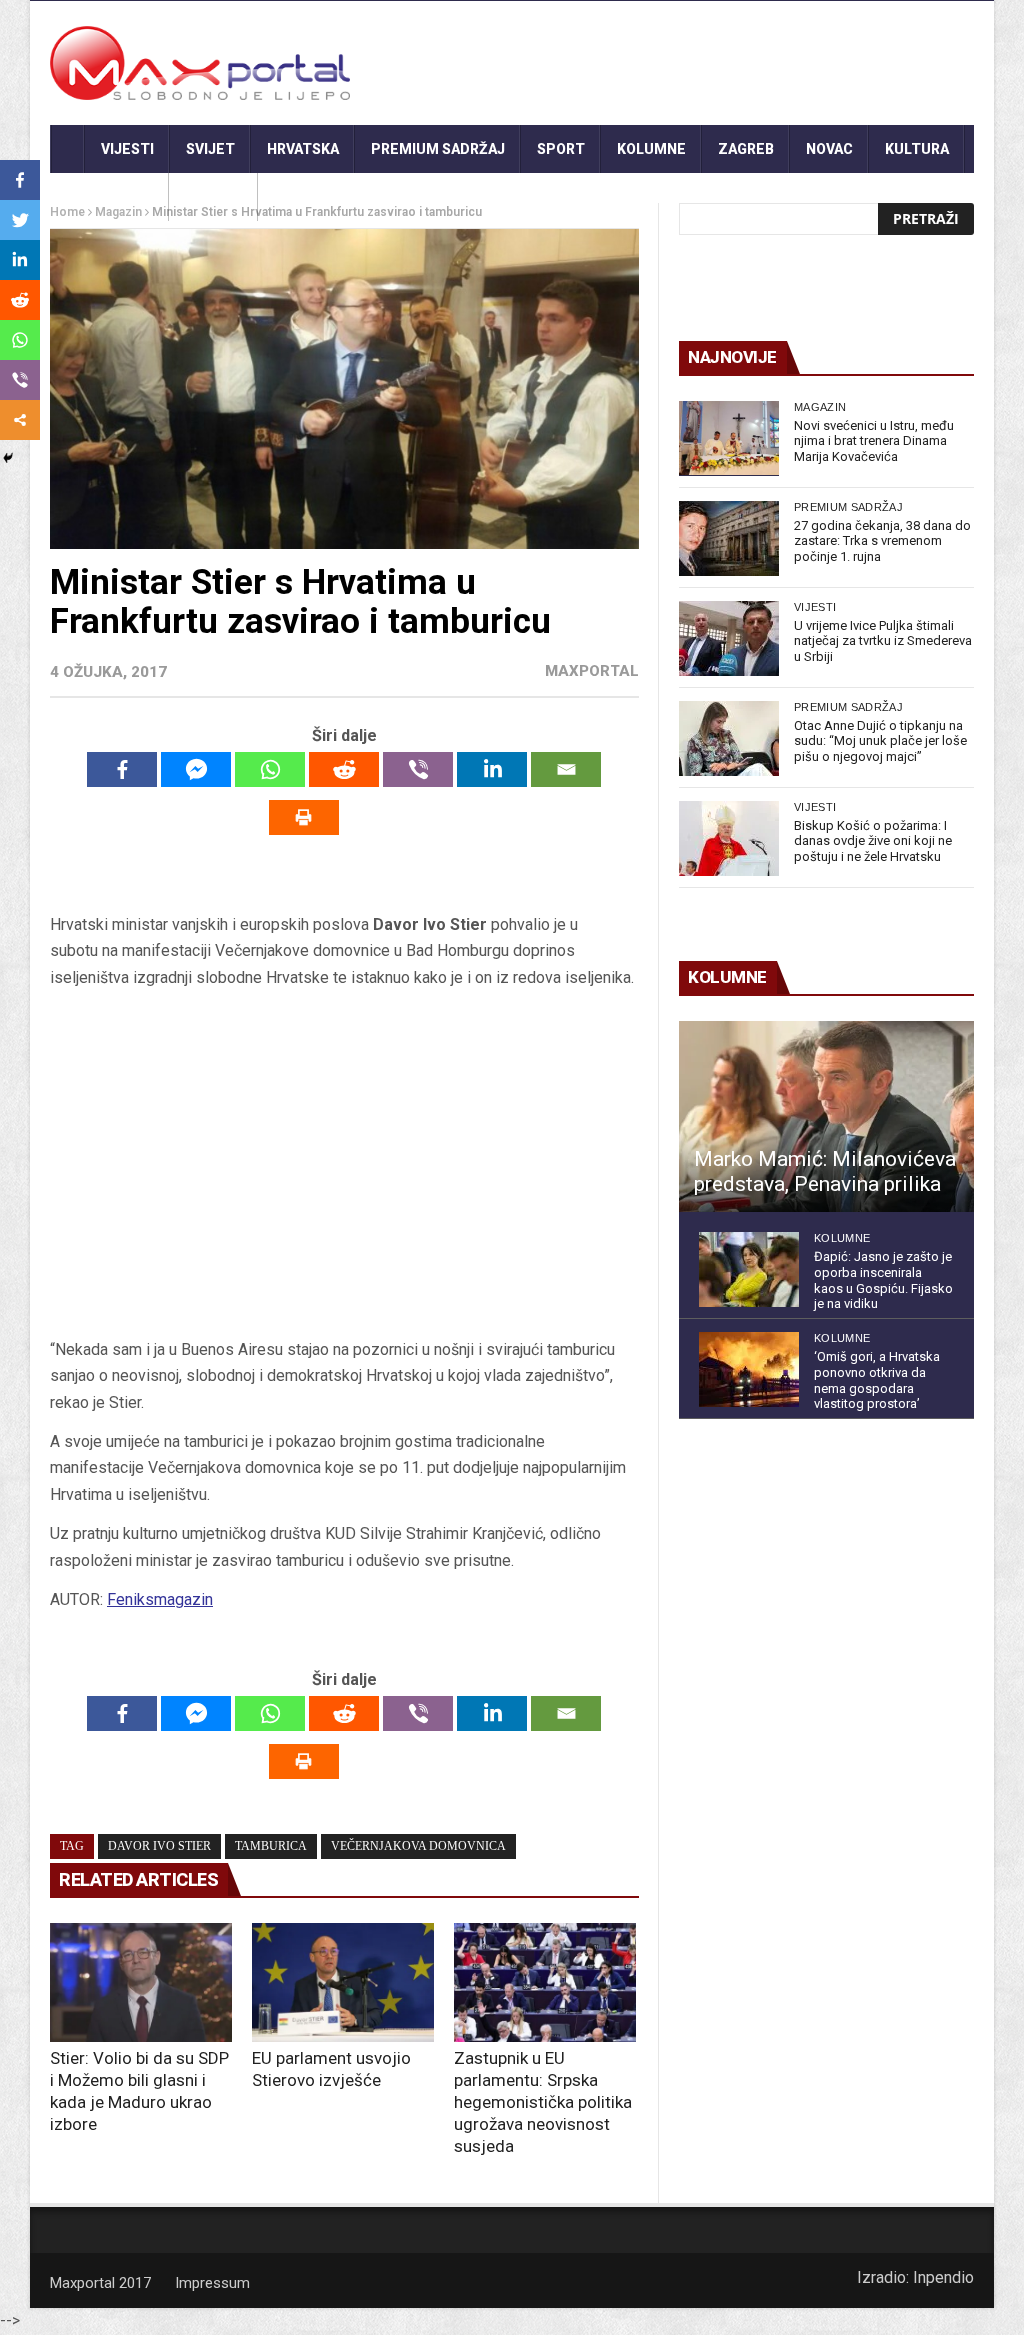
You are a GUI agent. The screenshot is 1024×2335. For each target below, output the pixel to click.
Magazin (820, 407)
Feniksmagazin (160, 1599)
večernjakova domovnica (418, 1846)
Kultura (917, 149)
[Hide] (8, 458)
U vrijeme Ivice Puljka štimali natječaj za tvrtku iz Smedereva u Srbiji (883, 641)
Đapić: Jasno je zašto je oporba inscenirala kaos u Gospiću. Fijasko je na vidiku (883, 1280)
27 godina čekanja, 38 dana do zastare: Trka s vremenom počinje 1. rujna (882, 541)
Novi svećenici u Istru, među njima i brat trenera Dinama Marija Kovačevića (874, 441)
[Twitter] (20, 220)
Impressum (212, 2283)
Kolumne (651, 149)
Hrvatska (303, 149)
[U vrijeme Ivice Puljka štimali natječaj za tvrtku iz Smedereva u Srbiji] (729, 638)
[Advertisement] (344, 1171)
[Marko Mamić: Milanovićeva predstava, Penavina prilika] (826, 1117)
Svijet (210, 149)
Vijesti (127, 149)
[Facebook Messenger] (196, 769)
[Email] (566, 769)
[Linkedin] (492, 769)
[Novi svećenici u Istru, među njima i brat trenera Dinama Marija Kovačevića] (729, 438)
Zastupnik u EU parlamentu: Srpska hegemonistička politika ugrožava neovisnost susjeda (543, 2102)
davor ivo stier (159, 1846)
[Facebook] (122, 769)
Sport (561, 149)
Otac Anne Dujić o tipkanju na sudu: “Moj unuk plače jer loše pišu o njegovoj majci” (880, 741)
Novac (829, 149)
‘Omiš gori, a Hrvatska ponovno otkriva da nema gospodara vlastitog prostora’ (877, 1380)
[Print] (304, 817)
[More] (20, 420)
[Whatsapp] (270, 769)
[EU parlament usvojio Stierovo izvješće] (343, 1982)
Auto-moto (109, 197)
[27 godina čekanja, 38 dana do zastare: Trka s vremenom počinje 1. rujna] (729, 538)
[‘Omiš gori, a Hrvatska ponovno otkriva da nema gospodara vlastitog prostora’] (749, 1369)
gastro (213, 197)
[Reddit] (344, 769)
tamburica (271, 1846)
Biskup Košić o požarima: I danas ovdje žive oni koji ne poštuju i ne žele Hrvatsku (873, 841)
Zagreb (746, 149)
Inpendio (943, 2277)
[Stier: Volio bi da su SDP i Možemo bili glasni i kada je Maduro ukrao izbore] (141, 1982)
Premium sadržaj (438, 149)
